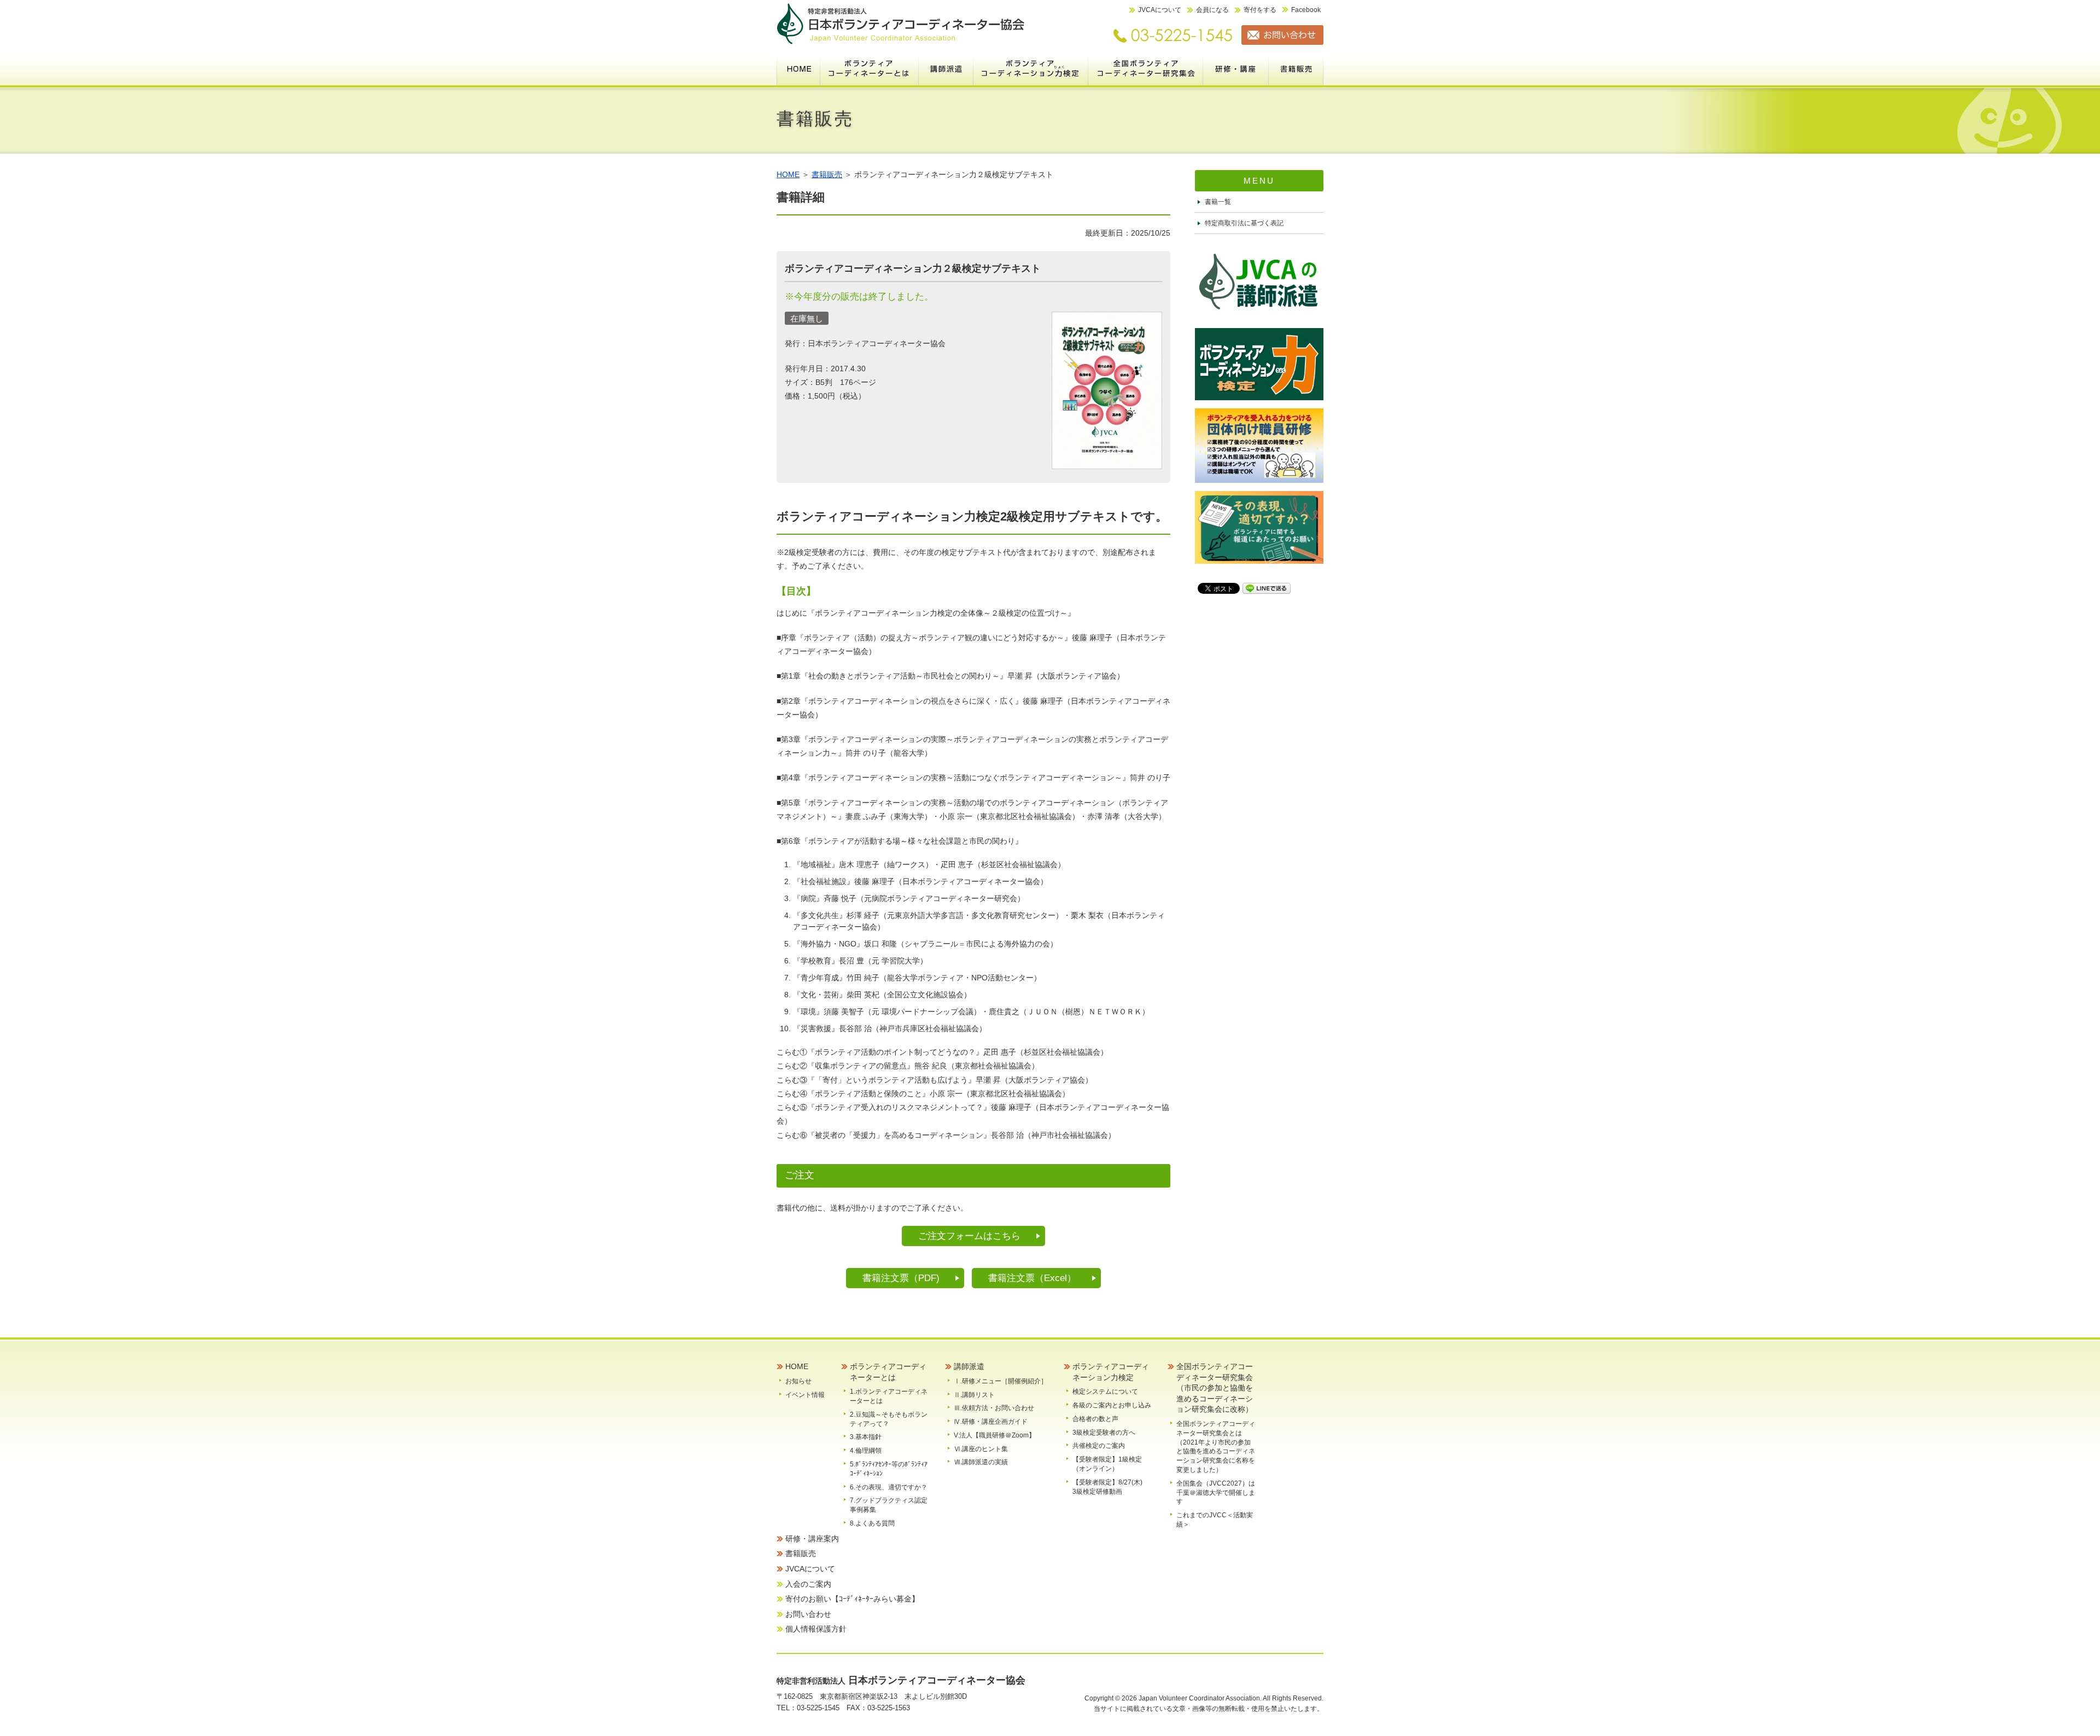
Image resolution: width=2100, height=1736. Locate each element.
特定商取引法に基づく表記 (1244, 223)
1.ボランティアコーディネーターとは (889, 1396)
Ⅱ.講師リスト (974, 1395)
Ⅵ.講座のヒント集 (981, 1449)
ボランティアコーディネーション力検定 (1031, 68)
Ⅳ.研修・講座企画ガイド (991, 1422)
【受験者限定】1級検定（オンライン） (1107, 1464)
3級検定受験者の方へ (1104, 1433)
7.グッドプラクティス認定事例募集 (889, 1505)
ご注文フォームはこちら (969, 1236)
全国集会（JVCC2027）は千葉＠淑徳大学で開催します (1216, 1493)
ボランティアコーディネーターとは (870, 68)
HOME (798, 68)
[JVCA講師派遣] (1259, 317)
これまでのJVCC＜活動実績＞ (1215, 1520)
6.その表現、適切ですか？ (889, 1487)
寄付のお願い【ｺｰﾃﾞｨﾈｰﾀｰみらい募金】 (852, 1599)
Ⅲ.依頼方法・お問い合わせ (994, 1408)
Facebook (1306, 10)
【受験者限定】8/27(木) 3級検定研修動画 (1111, 1487)
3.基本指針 (866, 1437)
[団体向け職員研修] (1259, 480)
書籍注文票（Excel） (1032, 1278)
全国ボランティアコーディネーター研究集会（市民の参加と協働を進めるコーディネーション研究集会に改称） (1146, 68)
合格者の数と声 (1095, 1419)
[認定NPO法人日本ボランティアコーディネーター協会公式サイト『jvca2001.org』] (901, 42)
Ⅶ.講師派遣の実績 (981, 1462)
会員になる (1212, 10)
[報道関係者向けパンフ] (1259, 561)
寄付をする (1260, 10)
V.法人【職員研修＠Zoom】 (994, 1435)
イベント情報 (805, 1395)
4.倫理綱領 (866, 1451)
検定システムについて (1105, 1392)
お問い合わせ (808, 1614)
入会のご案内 (808, 1584)
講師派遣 (946, 68)
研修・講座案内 (1236, 68)
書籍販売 (1296, 68)
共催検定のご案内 (1099, 1446)
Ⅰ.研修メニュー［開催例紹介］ (1001, 1381)
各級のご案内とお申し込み (1112, 1405)
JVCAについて (1160, 10)
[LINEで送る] (1267, 588)
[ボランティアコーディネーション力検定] (1259, 398)
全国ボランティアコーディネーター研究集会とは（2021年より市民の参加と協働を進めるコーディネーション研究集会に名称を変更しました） (1216, 1447)
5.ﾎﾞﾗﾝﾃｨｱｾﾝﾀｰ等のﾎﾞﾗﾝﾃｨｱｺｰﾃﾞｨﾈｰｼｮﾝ (889, 1469)
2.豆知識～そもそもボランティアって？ (889, 1419)
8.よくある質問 (872, 1523)
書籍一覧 (1218, 202)
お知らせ (798, 1381)
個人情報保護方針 (816, 1629)
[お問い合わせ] (1278, 42)
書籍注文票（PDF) (901, 1278)
